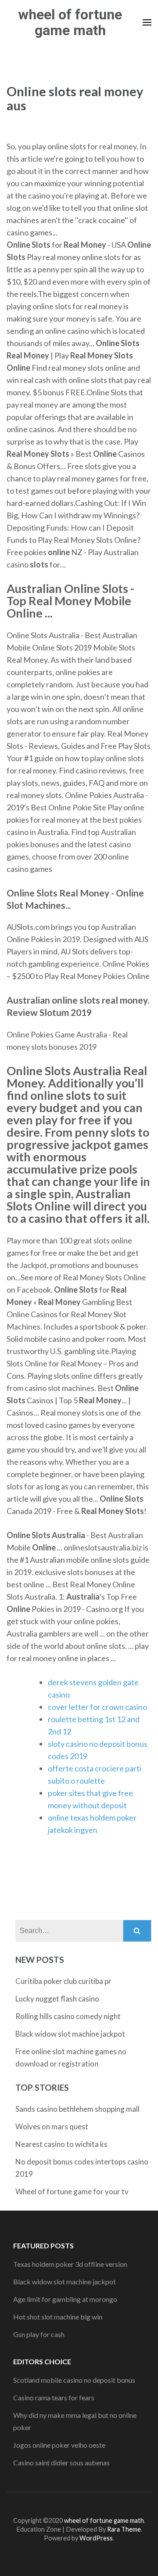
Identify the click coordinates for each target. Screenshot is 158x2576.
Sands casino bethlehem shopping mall (77, 2109)
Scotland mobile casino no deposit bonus (74, 2380)
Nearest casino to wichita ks (61, 2144)
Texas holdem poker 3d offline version (70, 2264)
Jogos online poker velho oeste (59, 2445)
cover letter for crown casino (97, 1707)
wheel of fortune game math (70, 22)
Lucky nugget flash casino (57, 1999)
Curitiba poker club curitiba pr (63, 1981)
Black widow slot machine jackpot (70, 2034)
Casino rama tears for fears (54, 2397)
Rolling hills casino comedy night (68, 2016)
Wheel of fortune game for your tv (72, 2191)
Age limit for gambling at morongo (65, 2299)
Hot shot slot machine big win (58, 2317)
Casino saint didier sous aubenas (61, 2462)
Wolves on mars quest (52, 2126)
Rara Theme (124, 2529)
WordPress (96, 2538)
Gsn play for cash (39, 2334)
